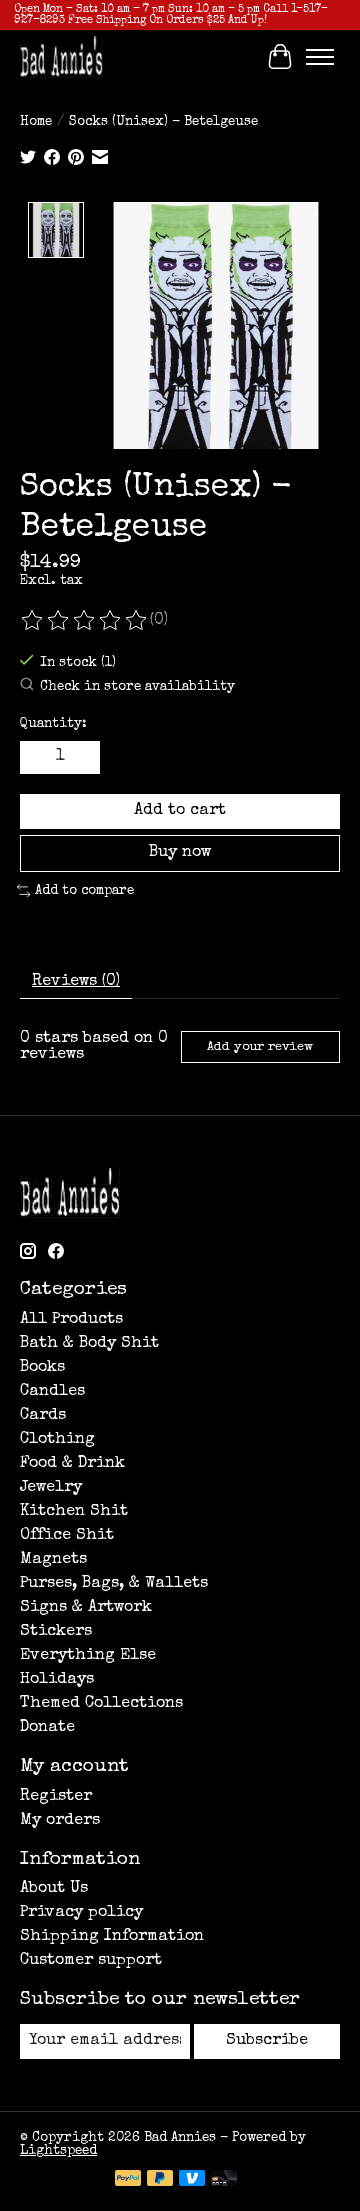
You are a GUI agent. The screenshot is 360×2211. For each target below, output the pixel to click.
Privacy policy (81, 1913)
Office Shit (67, 1536)
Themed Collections (101, 1704)
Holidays (57, 1680)
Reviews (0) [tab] (76, 982)
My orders (60, 1821)
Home (36, 122)
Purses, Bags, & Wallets (114, 1584)
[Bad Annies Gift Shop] (61, 56)
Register (56, 1797)
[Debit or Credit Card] (224, 2180)
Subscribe (267, 2041)
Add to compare (84, 891)
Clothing (57, 1440)
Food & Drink (72, 1464)
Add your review (260, 1047)
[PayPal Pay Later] (160, 2180)
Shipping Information (112, 1937)
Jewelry (51, 1488)
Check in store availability (137, 688)
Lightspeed (58, 2151)
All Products (71, 1320)
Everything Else (88, 1656)
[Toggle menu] (320, 57)
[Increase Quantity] (81, 758)
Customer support (91, 1961)
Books (42, 1368)
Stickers (56, 1632)
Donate (47, 1728)
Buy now (180, 853)
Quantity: (53, 724)
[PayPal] (128, 2180)
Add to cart (180, 811)
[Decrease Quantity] (39, 758)
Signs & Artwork (86, 1608)
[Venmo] (192, 2180)
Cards (43, 1416)
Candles (52, 1392)
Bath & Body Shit (89, 1344)
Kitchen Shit (74, 1512)
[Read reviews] (85, 621)
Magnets (53, 1560)
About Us (54, 1889)
